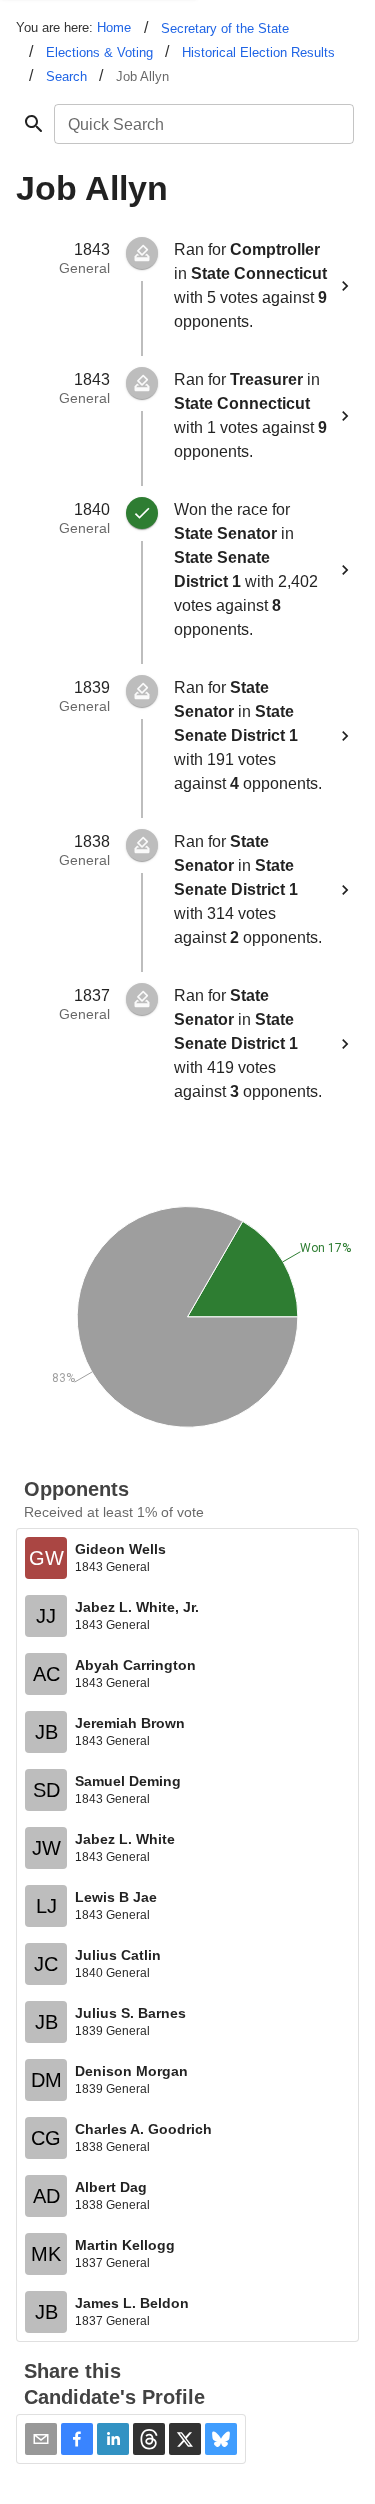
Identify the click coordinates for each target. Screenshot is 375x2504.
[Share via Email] (41, 2439)
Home (114, 27)
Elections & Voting (99, 52)
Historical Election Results (258, 52)
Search (66, 76)
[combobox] (202, 124)
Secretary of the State (225, 28)
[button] (77, 2439)
